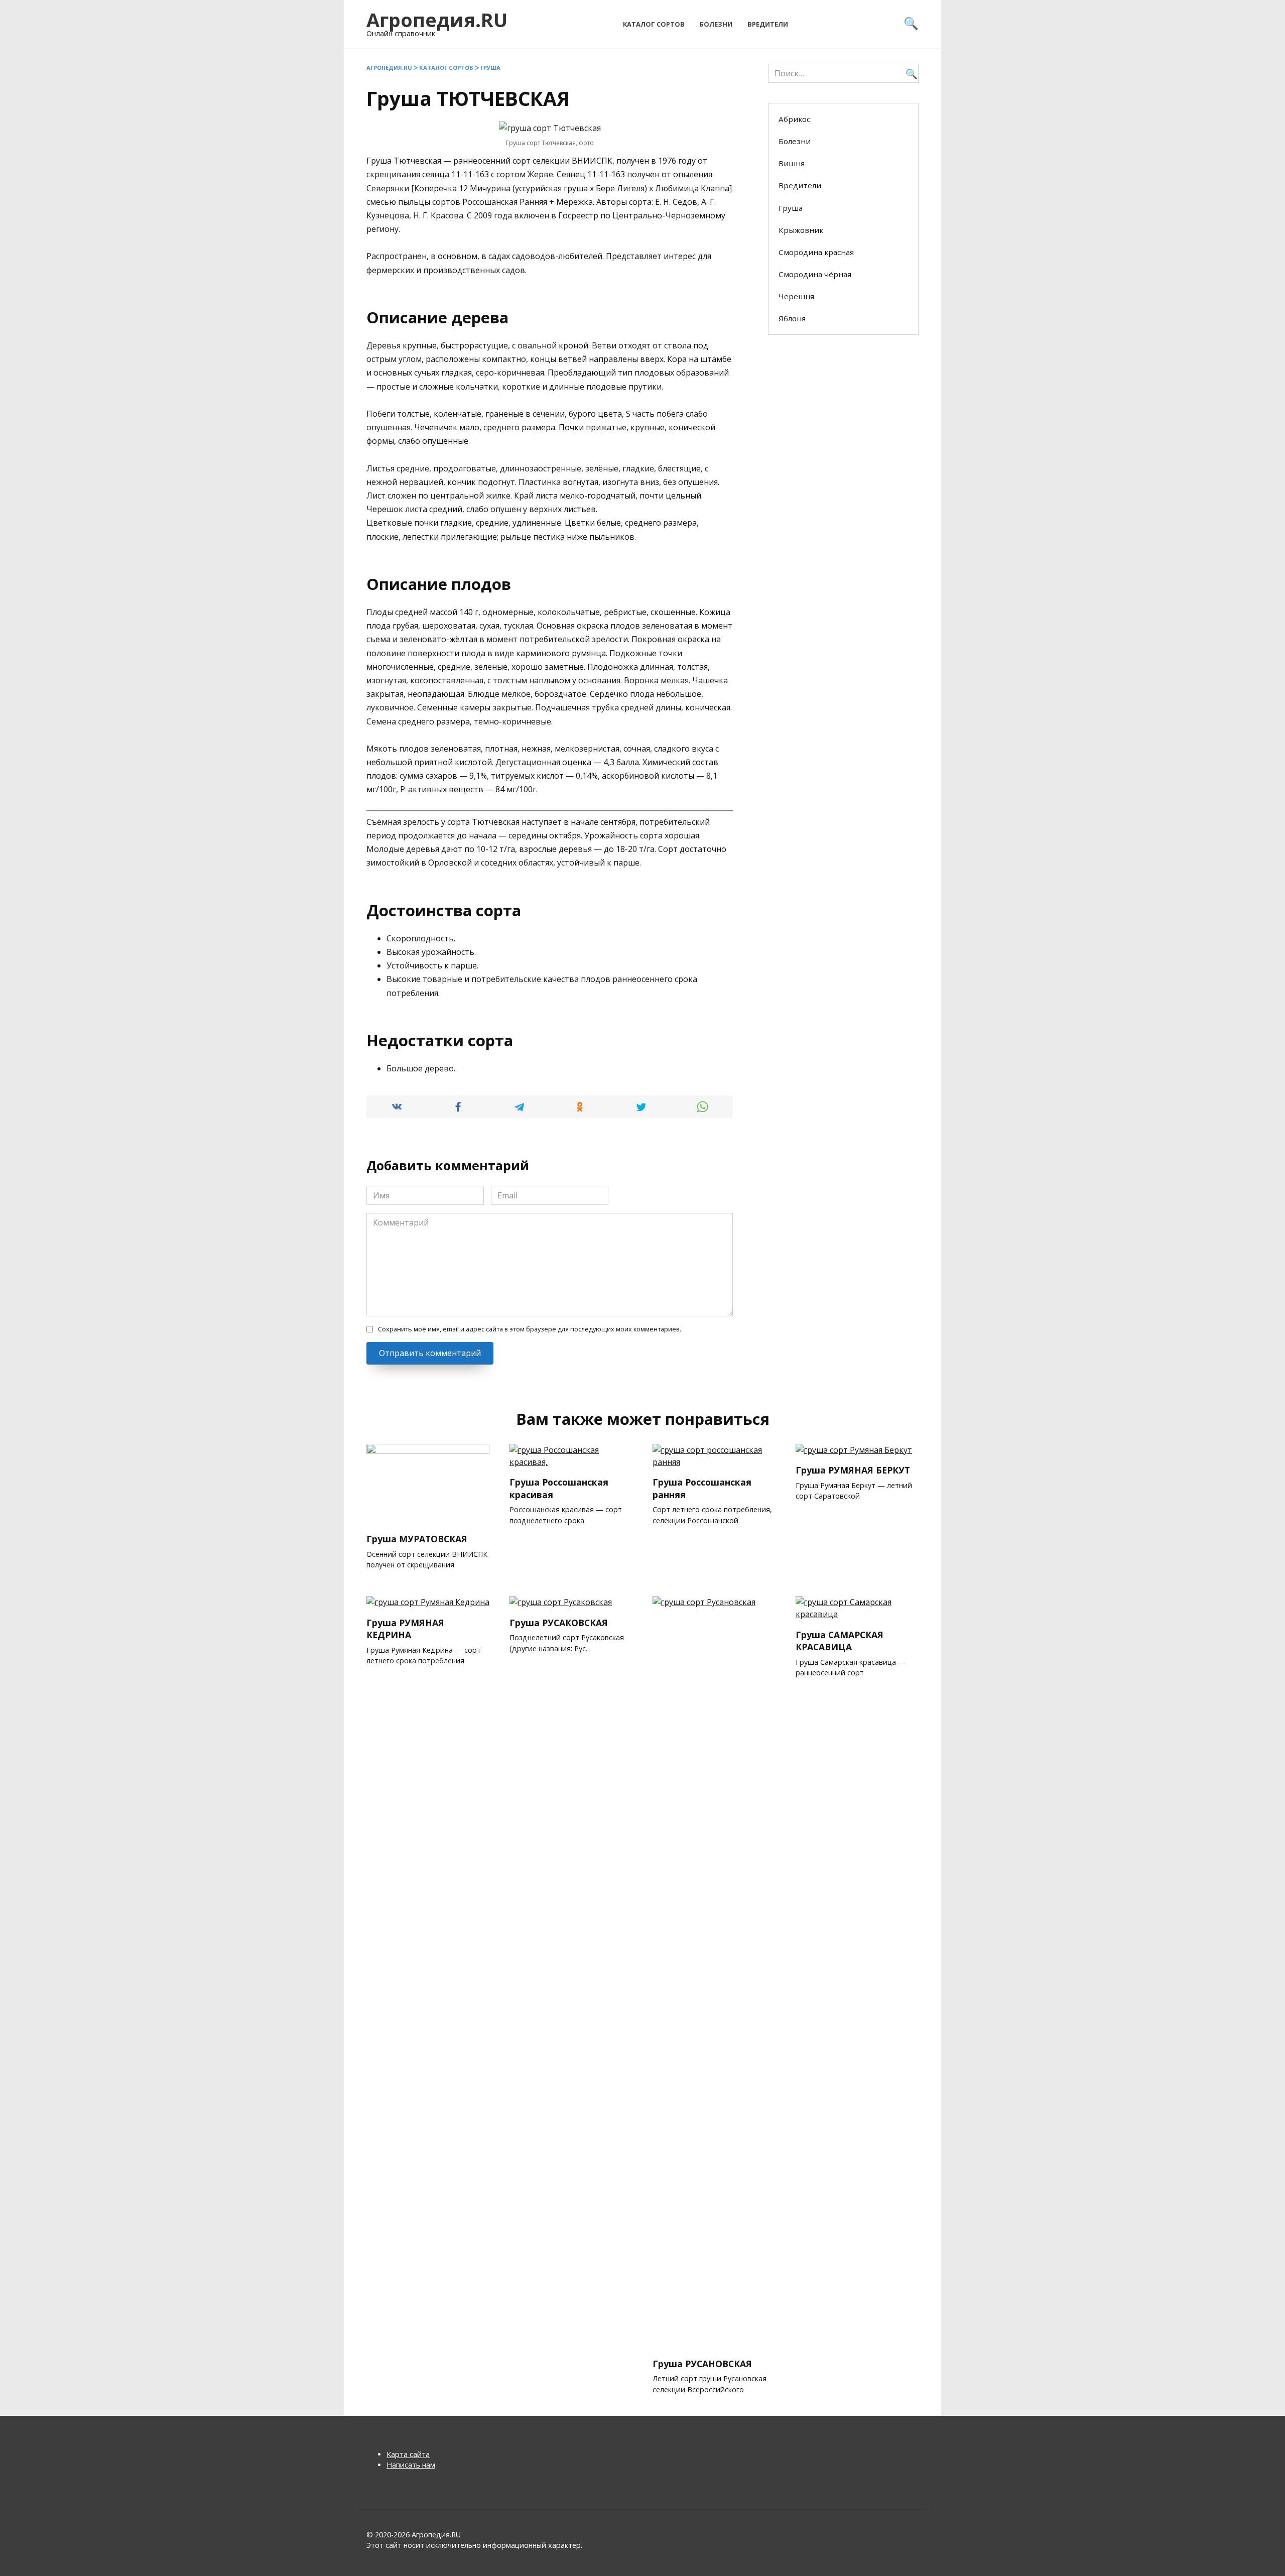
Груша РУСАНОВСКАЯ (702, 2363)
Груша (490, 68)
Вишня (792, 163)
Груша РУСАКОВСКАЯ (559, 1622)
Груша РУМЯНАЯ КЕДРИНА (405, 1628)
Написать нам (411, 2465)
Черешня (796, 296)
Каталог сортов (654, 24)
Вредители (768, 24)
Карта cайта (408, 2454)
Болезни (716, 24)
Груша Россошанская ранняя (702, 1488)
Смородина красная (816, 252)
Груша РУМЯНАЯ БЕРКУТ (853, 1470)
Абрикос (794, 119)
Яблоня (792, 318)
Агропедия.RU (437, 20)
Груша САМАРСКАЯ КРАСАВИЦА (840, 1640)
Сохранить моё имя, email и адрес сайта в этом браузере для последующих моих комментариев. (530, 1329)
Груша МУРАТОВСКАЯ (417, 1539)
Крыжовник (801, 230)
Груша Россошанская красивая (559, 1488)
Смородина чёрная (815, 274)
